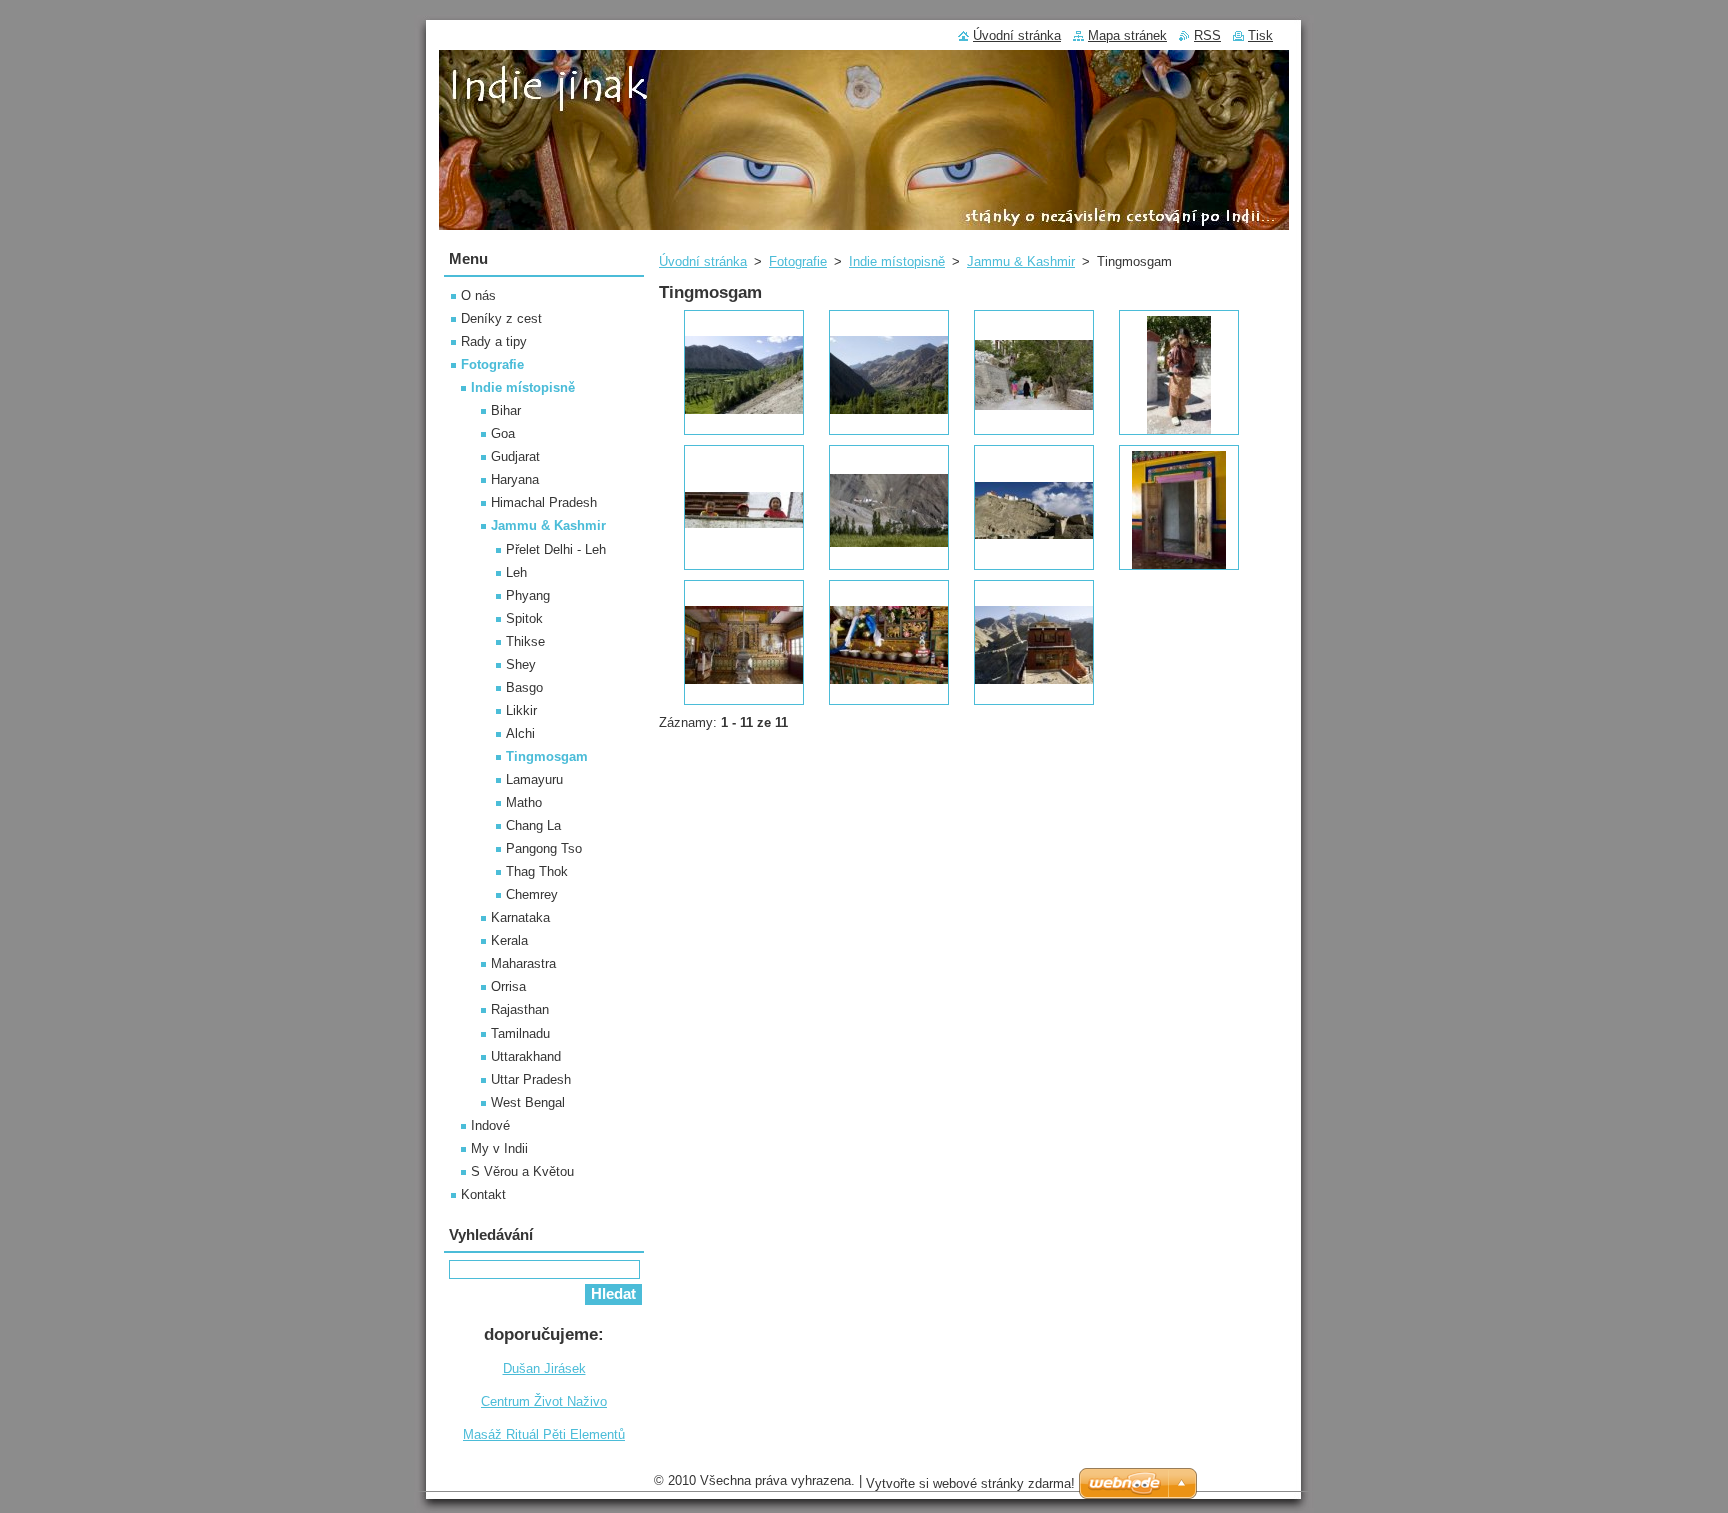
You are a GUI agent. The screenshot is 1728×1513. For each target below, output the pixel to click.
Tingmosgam (547, 756)
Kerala (509, 940)
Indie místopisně (897, 261)
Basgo (524, 687)
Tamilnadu (520, 1033)
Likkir (521, 710)
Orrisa (508, 986)
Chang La (533, 825)
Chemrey (532, 894)
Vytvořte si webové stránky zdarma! (970, 1483)
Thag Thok (537, 871)
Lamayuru (534, 779)
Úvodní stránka (703, 261)
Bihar (506, 410)
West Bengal (528, 1102)
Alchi (520, 733)
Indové (490, 1125)
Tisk (1260, 35)
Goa (503, 433)
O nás (478, 295)
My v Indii (499, 1148)
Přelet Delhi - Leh (556, 549)
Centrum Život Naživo (544, 1401)
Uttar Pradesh (531, 1079)
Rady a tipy (494, 341)
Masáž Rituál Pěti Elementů (544, 1434)
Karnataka (520, 917)
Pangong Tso (544, 848)
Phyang (528, 595)
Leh (516, 572)
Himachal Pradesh (544, 502)
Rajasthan (520, 1009)
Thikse (525, 641)
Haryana (515, 479)
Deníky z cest (501, 318)
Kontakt (483, 1194)
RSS (1207, 35)
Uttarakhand (526, 1056)
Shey (521, 664)
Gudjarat (515, 456)
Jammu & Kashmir (1021, 261)
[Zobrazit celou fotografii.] (744, 372)
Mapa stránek (1127, 35)
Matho (524, 802)
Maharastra (523, 963)
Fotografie (798, 261)
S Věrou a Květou (522, 1171)
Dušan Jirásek (544, 1368)
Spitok (524, 618)
